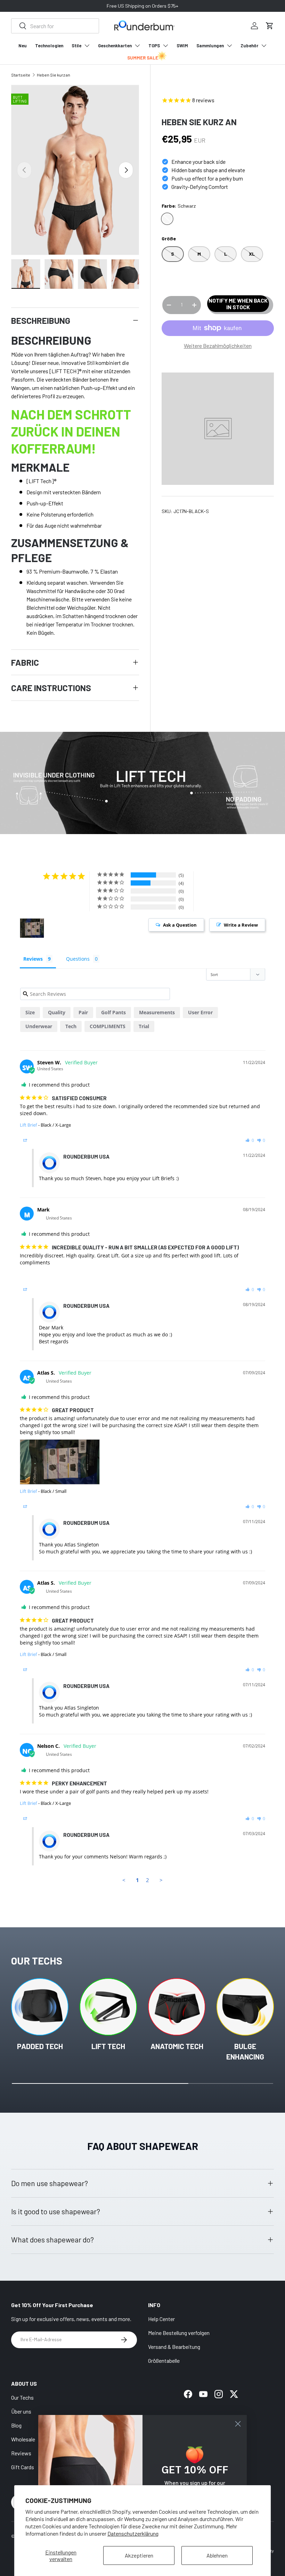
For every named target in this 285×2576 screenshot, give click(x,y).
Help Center (161, 2319)
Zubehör (249, 46)
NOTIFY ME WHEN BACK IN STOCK (238, 304)
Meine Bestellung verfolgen (179, 2333)
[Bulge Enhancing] (245, 2007)
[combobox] (55, 26)
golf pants (113, 1012)
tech (71, 1026)
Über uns (21, 2411)
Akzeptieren (139, 2555)
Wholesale (23, 2439)
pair (83, 1012)
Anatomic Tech (177, 2046)
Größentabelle (164, 2361)
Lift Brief (28, 1125)
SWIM (182, 46)
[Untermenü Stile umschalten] (87, 46)
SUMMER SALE (143, 58)
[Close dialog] (238, 2424)
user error (200, 1012)
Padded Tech (40, 2046)
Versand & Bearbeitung (174, 2347)
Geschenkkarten (115, 46)
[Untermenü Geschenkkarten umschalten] (137, 46)
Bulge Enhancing (245, 2051)
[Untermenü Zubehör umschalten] (264, 46)
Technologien (49, 46)
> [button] (161, 1880)
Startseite (21, 75)
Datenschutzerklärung (133, 2533)
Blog (16, 2425)
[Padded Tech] (40, 2007)
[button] (270, 26)
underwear (39, 1026)
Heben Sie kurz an (54, 75)
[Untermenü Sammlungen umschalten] (229, 46)
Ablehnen (217, 2555)
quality (57, 1012)
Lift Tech (108, 2046)
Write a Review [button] (241, 925)
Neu (23, 46)
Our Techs (22, 2397)
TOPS (154, 46)
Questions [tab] (78, 959)
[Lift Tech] (108, 2007)
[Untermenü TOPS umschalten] (165, 46)
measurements (157, 1012)
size (30, 1012)
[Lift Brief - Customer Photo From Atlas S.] (32, 928)
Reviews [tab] (33, 959)
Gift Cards (23, 2467)
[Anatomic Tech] (177, 2007)
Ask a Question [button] (180, 925)
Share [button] (34, 1140)
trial (144, 1026)
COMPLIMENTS (108, 1026)
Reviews (21, 2453)
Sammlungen (210, 46)
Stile (76, 46)
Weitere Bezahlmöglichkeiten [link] (218, 346)
